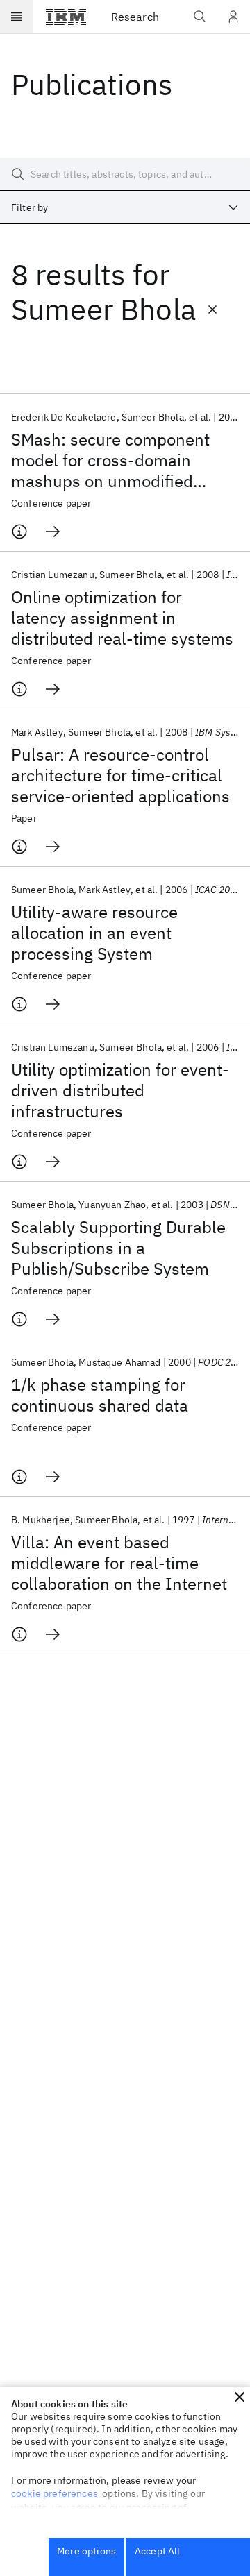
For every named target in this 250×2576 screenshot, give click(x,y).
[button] (240, 2397)
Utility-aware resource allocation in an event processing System (94, 933)
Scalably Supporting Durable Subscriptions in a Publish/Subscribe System (118, 1248)
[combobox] (125, 207)
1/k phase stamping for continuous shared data (100, 1395)
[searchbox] (125, 174)
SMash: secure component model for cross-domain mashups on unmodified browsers (110, 460)
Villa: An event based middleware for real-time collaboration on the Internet (119, 1563)
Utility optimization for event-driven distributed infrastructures (120, 1090)
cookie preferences (55, 2493)
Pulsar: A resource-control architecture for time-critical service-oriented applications (120, 775)
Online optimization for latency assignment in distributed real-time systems (122, 618)
